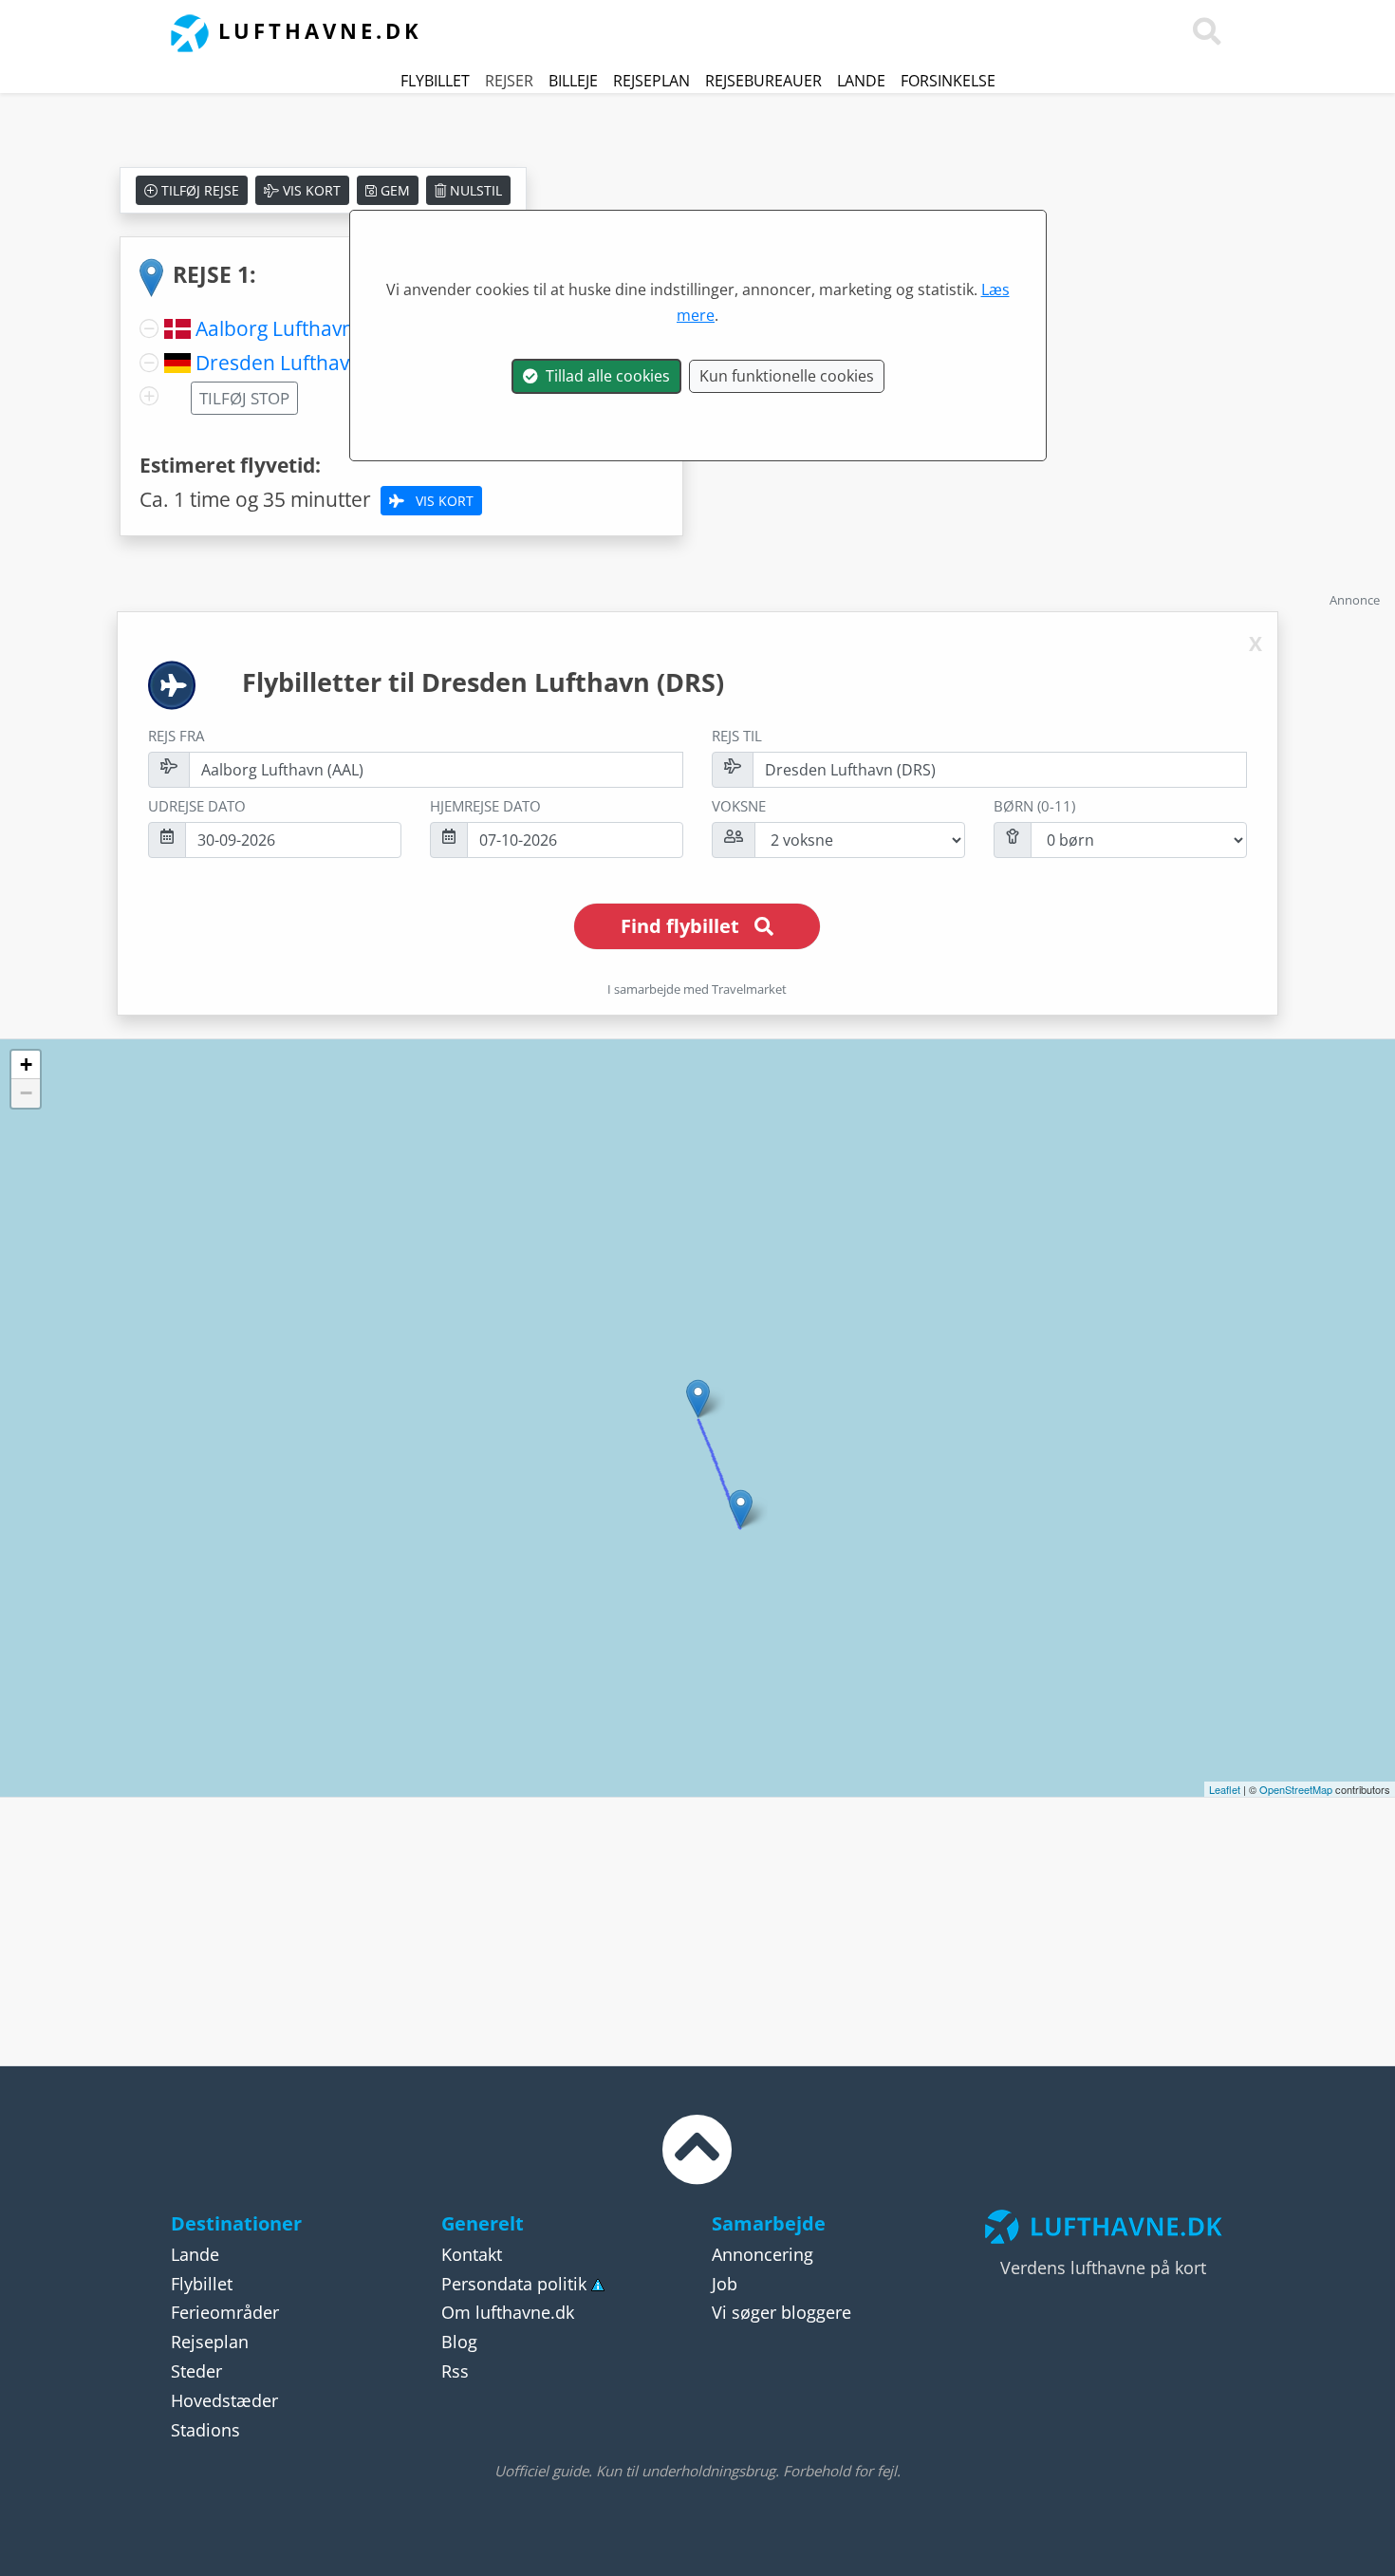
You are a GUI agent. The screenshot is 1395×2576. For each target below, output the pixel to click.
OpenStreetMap (1296, 1789)
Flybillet (435, 81)
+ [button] (26, 1064)
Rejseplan (651, 81)
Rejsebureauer (763, 81)
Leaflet (1225, 1789)
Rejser (509, 81)
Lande (861, 81)
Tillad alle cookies (604, 376)
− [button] (26, 1093)
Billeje (573, 81)
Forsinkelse (948, 81)
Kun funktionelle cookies (787, 376)
